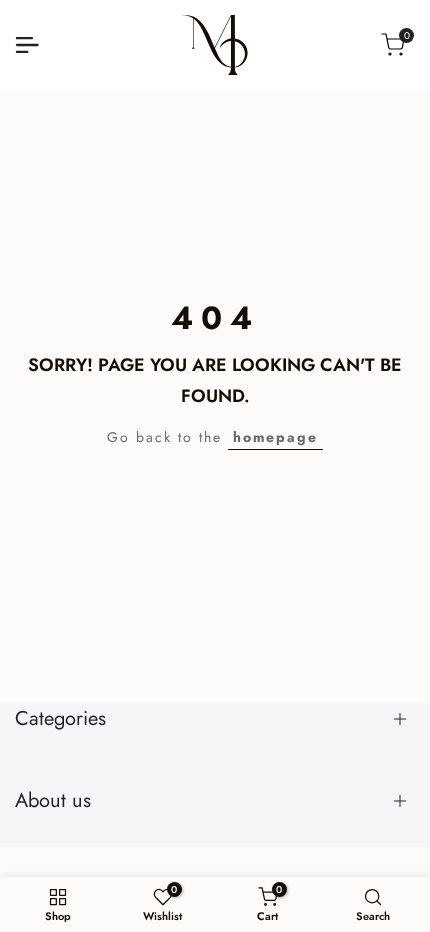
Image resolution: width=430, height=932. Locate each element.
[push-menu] (27, 45)
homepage (275, 437)
